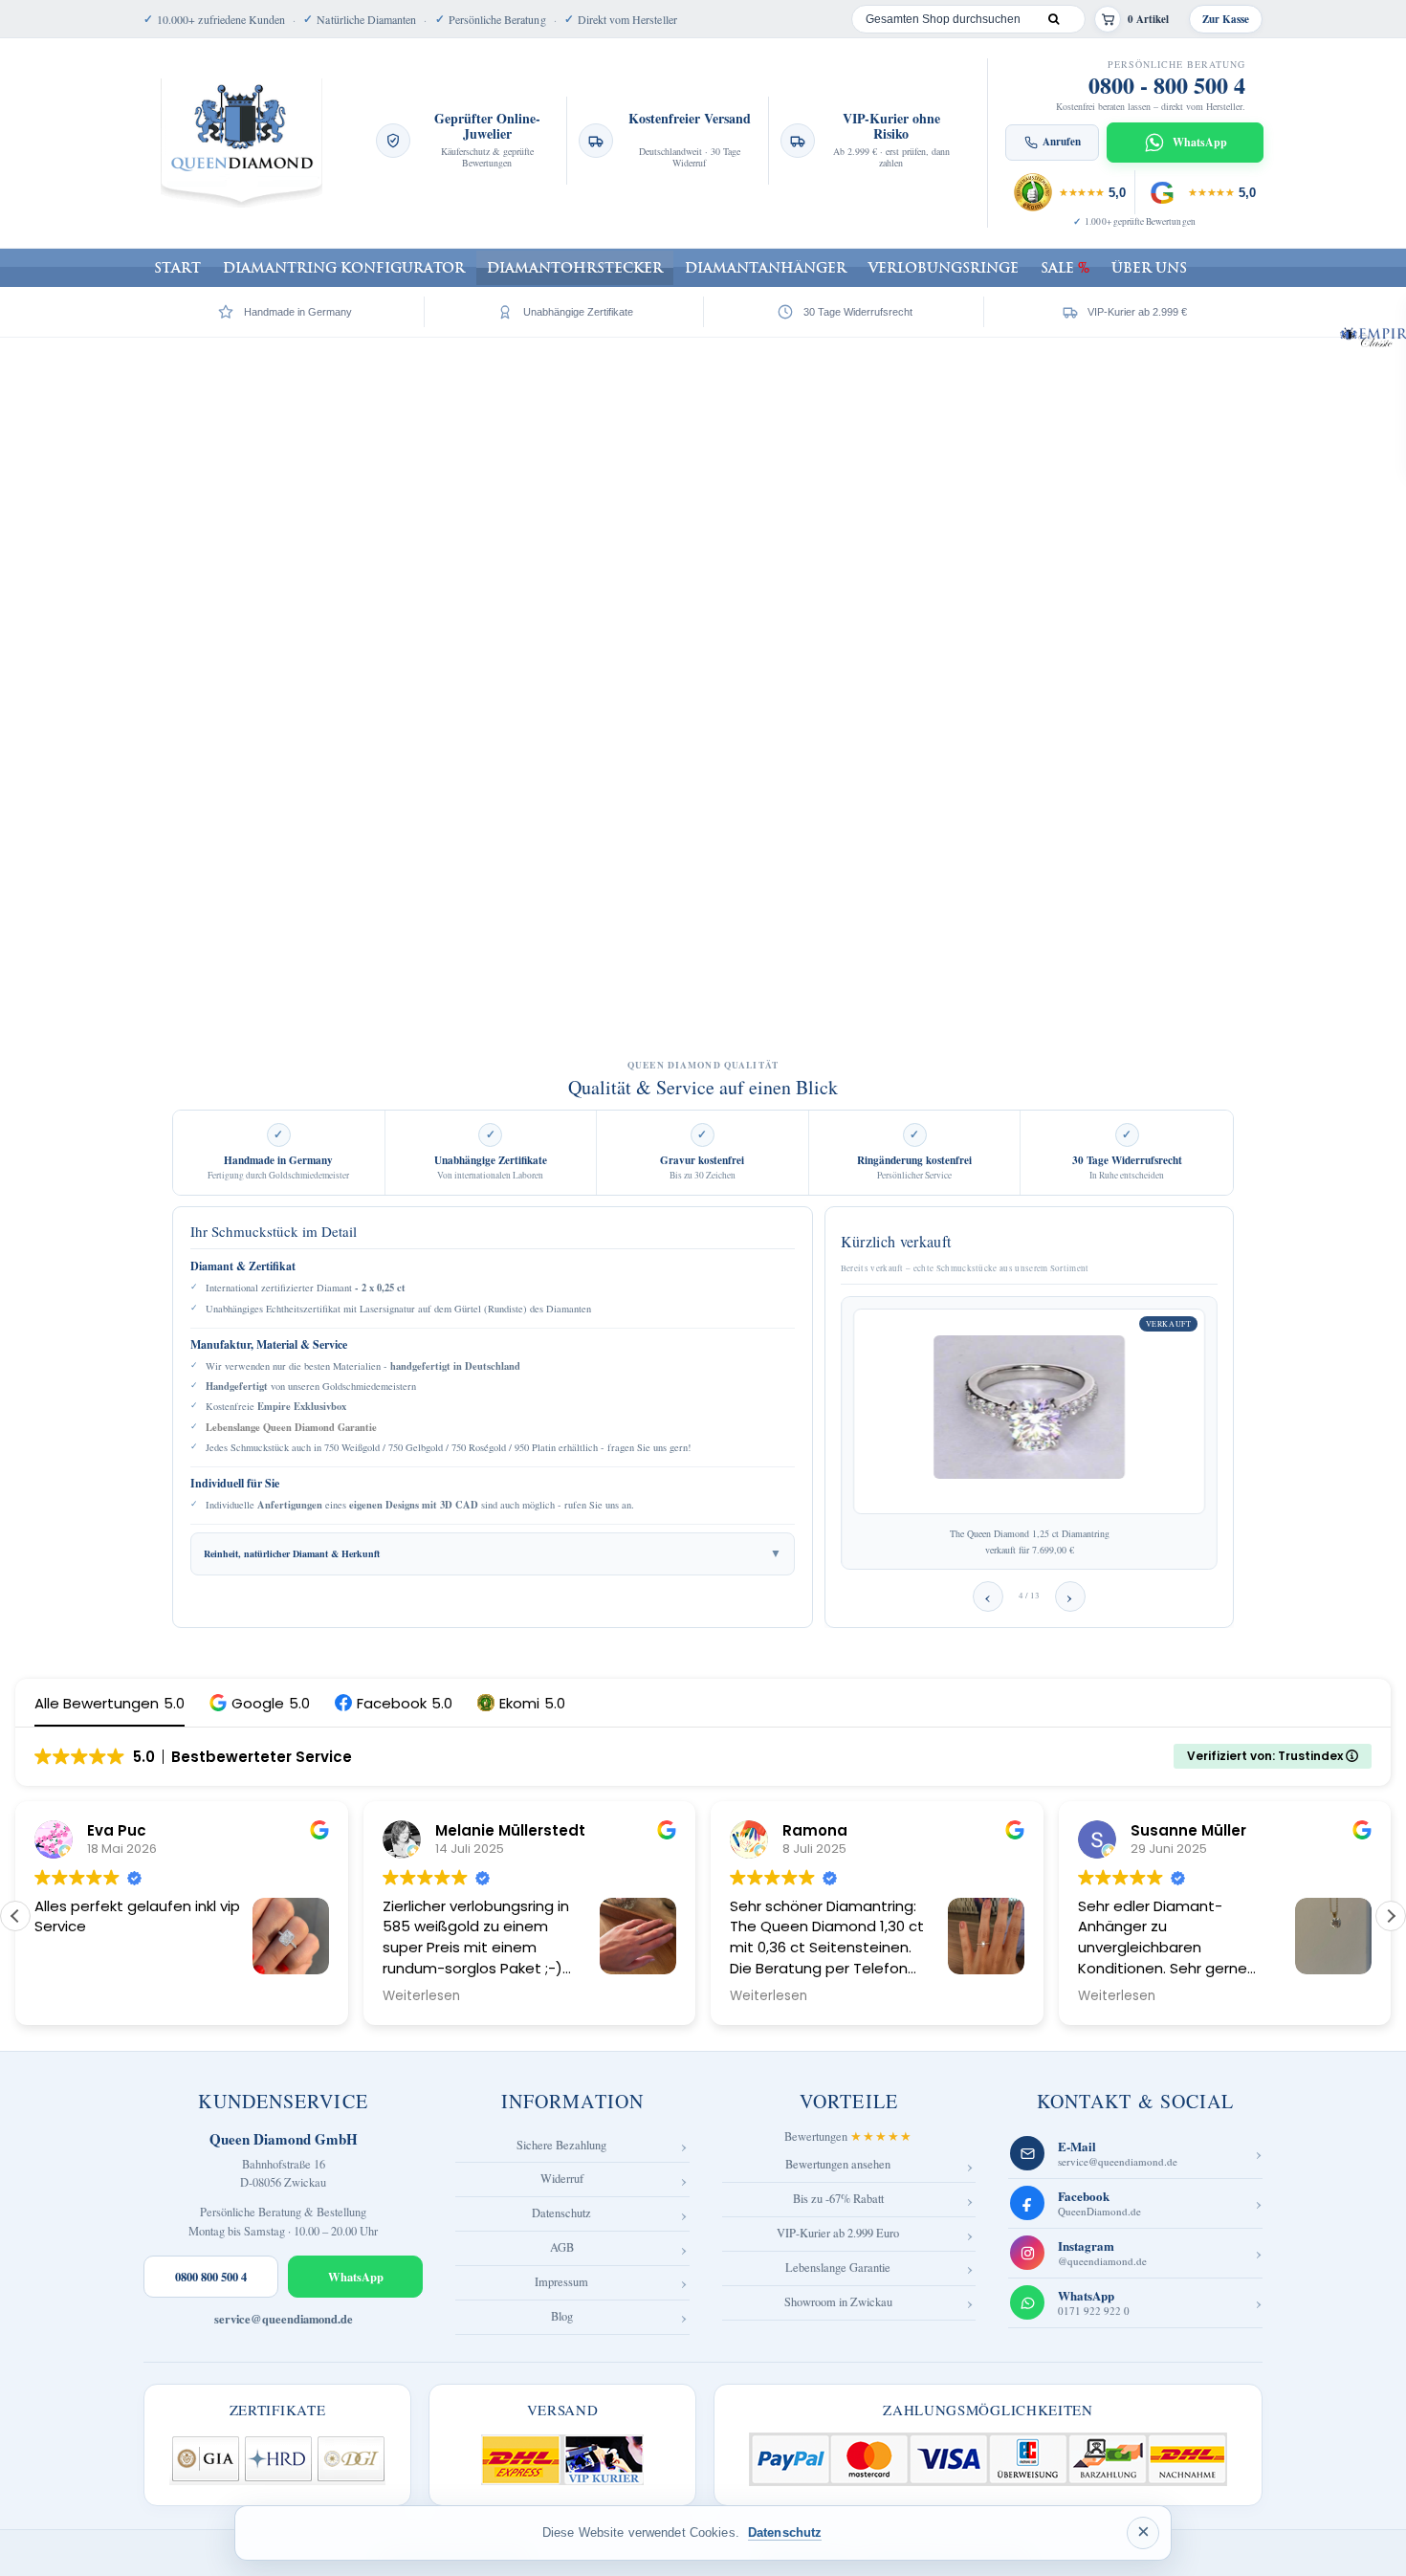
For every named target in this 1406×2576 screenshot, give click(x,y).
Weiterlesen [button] (421, 1996)
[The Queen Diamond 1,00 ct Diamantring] (1041, 1411)
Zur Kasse (1226, 19)
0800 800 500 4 (211, 2277)
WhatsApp (356, 2277)
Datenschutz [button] (785, 2533)
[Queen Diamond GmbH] (242, 143)
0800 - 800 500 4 (1167, 85)
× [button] (1143, 2532)
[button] (260, 1703)
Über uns (1149, 268)
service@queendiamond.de (284, 2319)
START (177, 268)
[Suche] (1053, 19)
